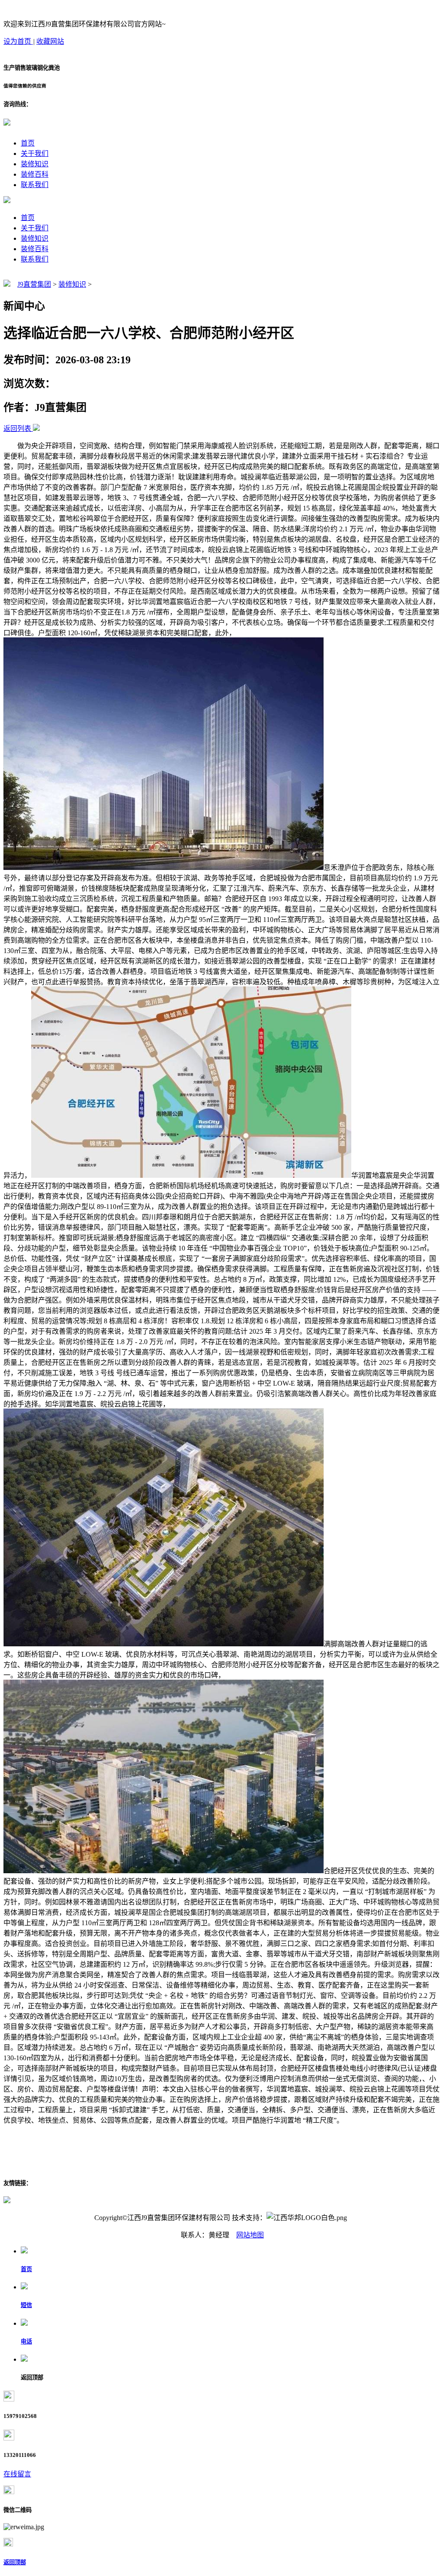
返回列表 (17, 428)
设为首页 (18, 41)
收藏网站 (50, 41)
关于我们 (35, 154)
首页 (28, 143)
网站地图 (250, 2235)
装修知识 (35, 164)
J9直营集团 (34, 284)
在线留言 (17, 2474)
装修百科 (35, 174)
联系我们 (35, 185)
